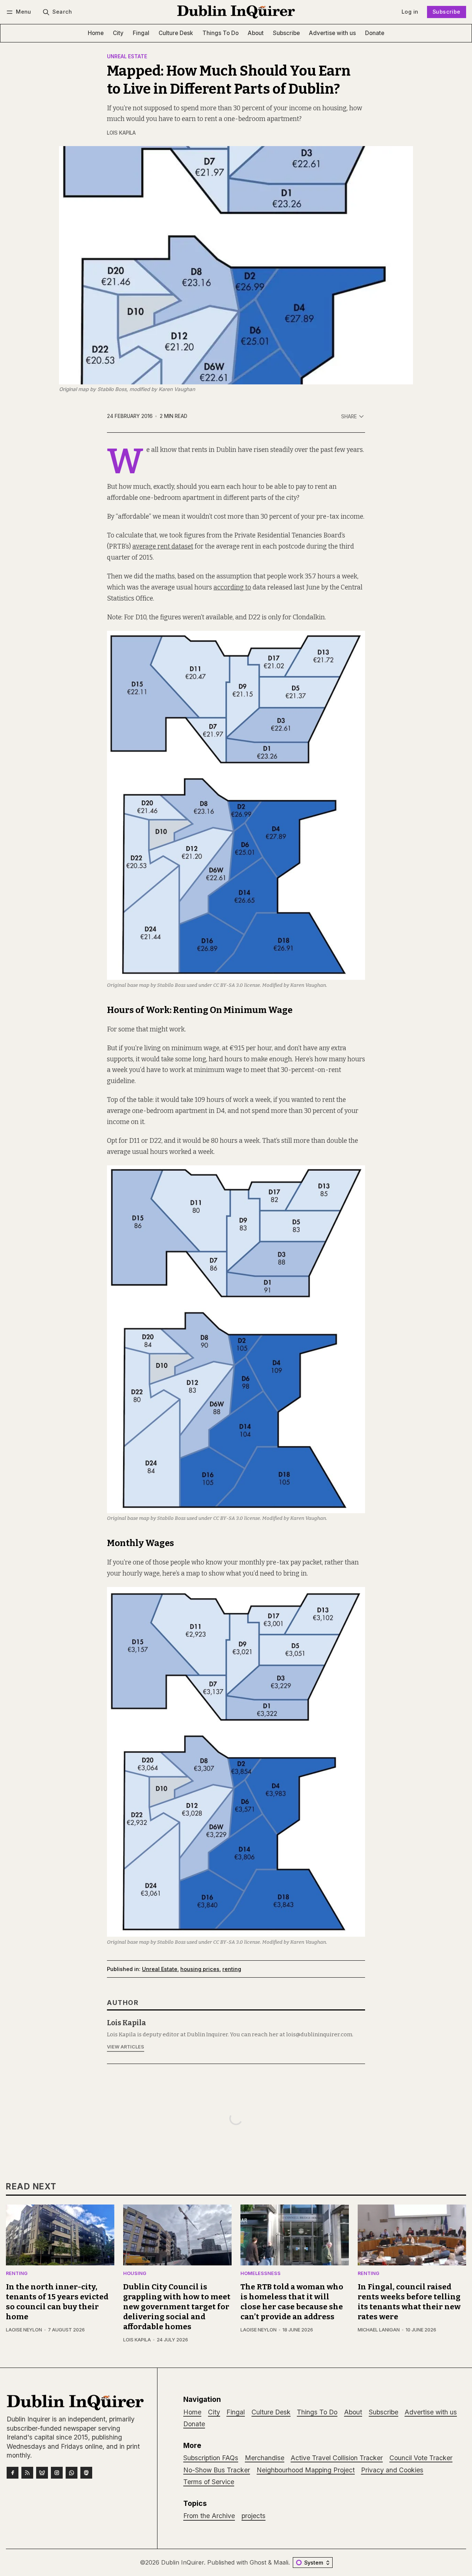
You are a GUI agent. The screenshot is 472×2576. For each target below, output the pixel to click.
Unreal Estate (127, 57)
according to (232, 587)
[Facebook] (13, 2473)
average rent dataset (163, 547)
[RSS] (27, 2473)
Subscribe (447, 12)
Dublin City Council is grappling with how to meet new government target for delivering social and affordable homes (177, 2307)
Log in (410, 12)
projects (254, 2516)
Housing (135, 2274)
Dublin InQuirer (183, 2562)
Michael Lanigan (379, 2330)
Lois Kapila (121, 133)
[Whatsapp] (72, 2473)
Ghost (258, 2562)
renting (232, 1969)
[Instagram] (57, 2473)
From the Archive (209, 2516)
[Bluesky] (42, 2473)
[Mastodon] (86, 2473)
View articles (126, 2047)
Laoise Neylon (24, 2330)
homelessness (261, 2274)
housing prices (200, 1969)
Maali (281, 2562)
